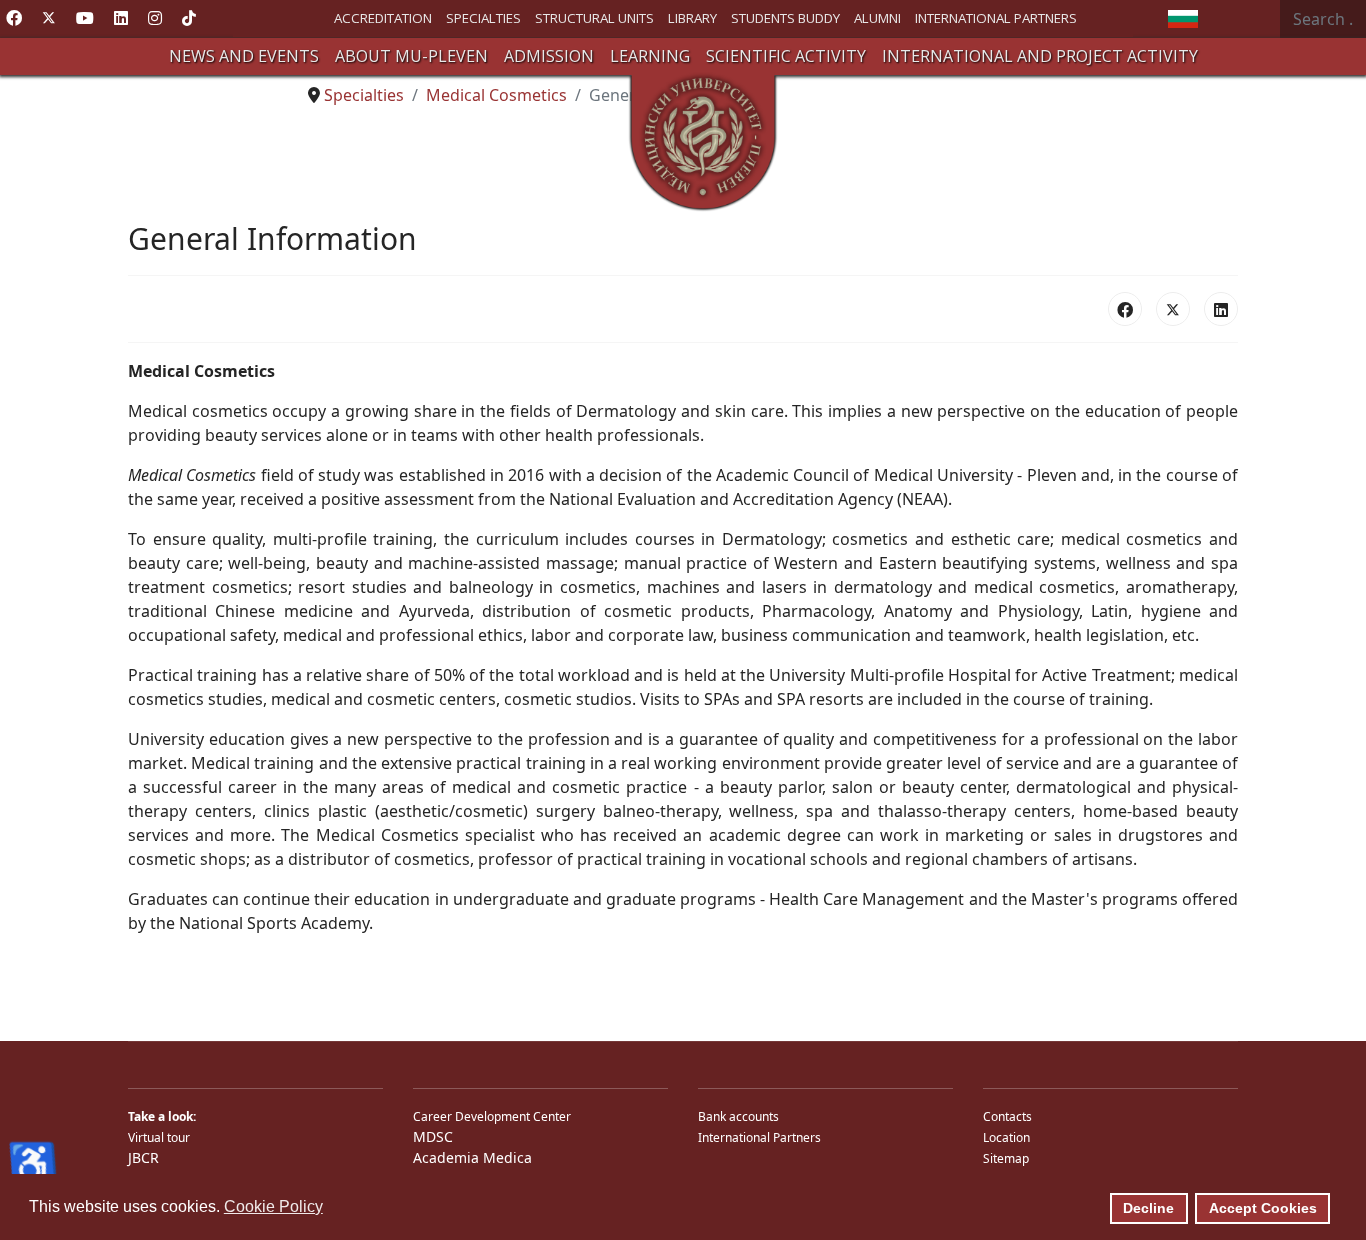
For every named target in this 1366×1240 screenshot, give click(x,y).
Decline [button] (1148, 1208)
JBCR (143, 1157)
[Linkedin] (121, 18)
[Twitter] (49, 18)
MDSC (433, 1136)
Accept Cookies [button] (1263, 1208)
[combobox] (1323, 19)
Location (1006, 1137)
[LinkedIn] (1221, 309)
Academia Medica (472, 1157)
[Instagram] (155, 18)
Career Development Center (492, 1116)
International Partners (759, 1137)
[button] (244, 56)
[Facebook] (14, 18)
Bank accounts (738, 1116)
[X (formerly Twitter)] (1173, 309)
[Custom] (189, 18)
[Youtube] (85, 18)
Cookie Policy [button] (273, 1206)
